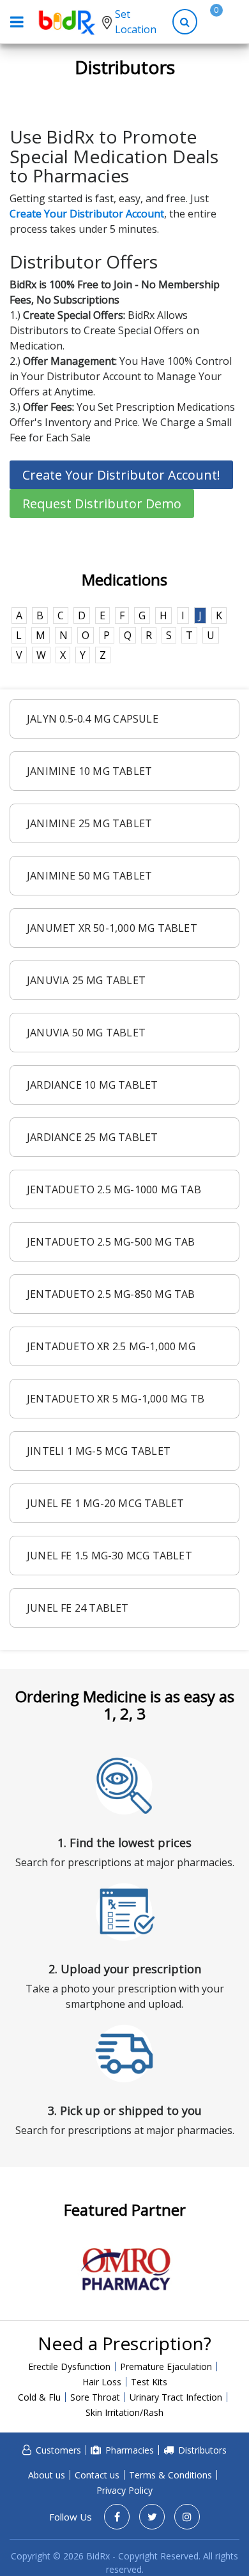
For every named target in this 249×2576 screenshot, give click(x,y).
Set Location (136, 22)
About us (47, 2475)
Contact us (97, 2475)
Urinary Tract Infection (176, 2397)
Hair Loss (102, 2382)
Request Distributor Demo (102, 504)
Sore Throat (95, 2397)
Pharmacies (130, 2450)
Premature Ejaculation (166, 2366)
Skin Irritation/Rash (124, 2412)
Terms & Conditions (170, 2475)
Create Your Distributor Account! (121, 475)
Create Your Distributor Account (87, 214)
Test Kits (149, 2382)
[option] (125, 2269)
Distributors (202, 2450)
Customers (58, 2450)
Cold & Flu (39, 2397)
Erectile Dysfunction (69, 2366)
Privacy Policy (124, 2490)
